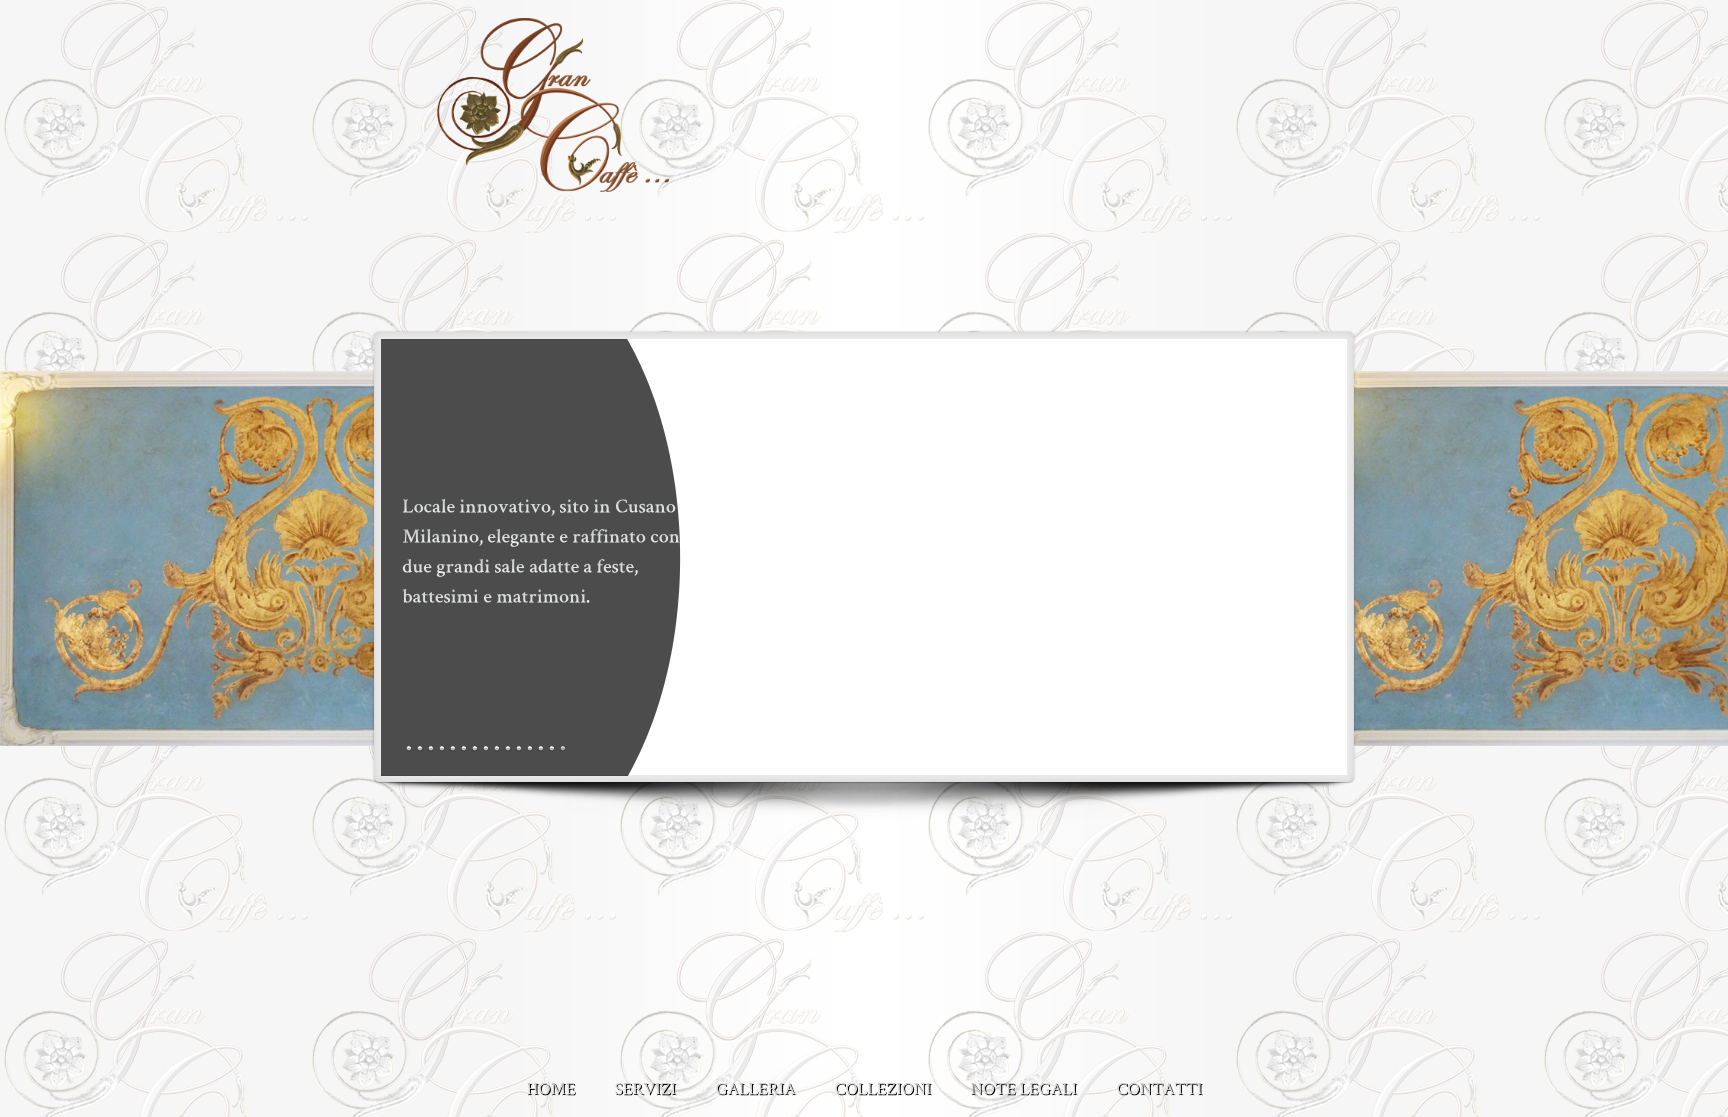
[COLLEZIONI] (882, 1080)
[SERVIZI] (645, 1080)
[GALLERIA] (755, 1080)
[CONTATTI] (1159, 1080)
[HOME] (550, 1080)
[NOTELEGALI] (1023, 1080)
